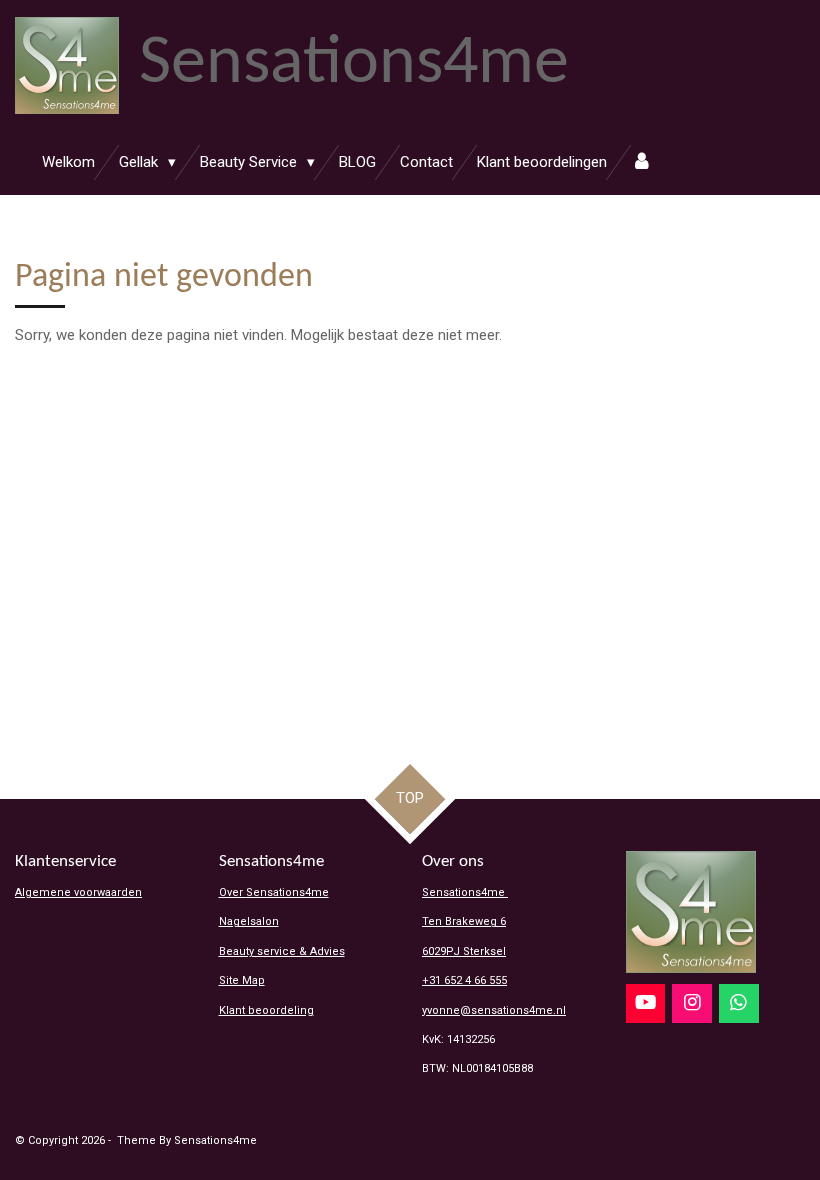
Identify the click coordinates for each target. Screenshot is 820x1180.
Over (274, 892)
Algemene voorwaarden (78, 892)
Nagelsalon (249, 921)
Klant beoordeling (266, 1010)
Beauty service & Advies (282, 951)
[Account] (641, 162)
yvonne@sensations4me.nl (494, 1010)
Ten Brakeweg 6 (464, 921)
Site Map (242, 980)
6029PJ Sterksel (464, 951)
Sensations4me (465, 892)
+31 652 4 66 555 (464, 980)
